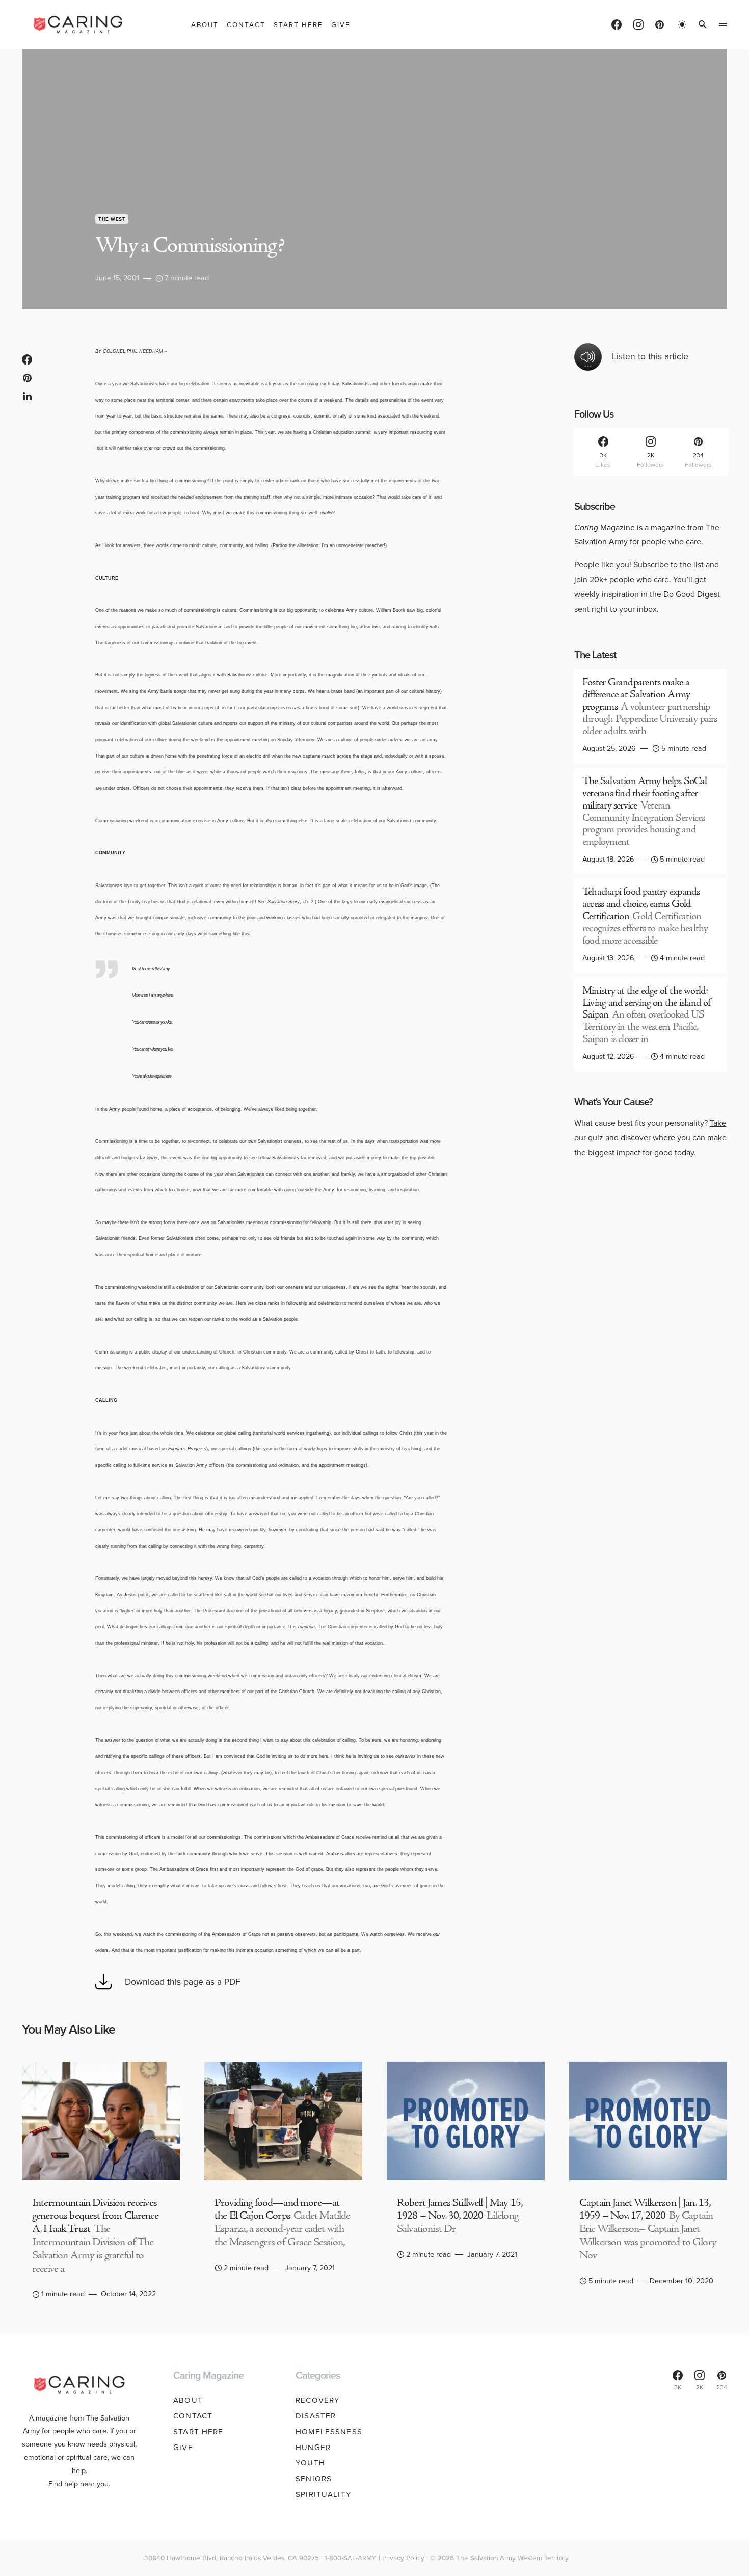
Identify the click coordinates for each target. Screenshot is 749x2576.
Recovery (318, 2400)
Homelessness (329, 2432)
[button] (682, 24)
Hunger (313, 2448)
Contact (193, 2416)
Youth (310, 2463)
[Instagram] (638, 24)
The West (112, 219)
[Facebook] (617, 24)
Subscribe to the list (668, 565)
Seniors (314, 2479)
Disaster (316, 2416)
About (188, 2400)
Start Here (198, 2432)
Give (183, 2448)
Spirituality (324, 2494)
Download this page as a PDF (183, 1982)
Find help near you (78, 2484)
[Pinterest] (660, 24)
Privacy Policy (403, 2558)
